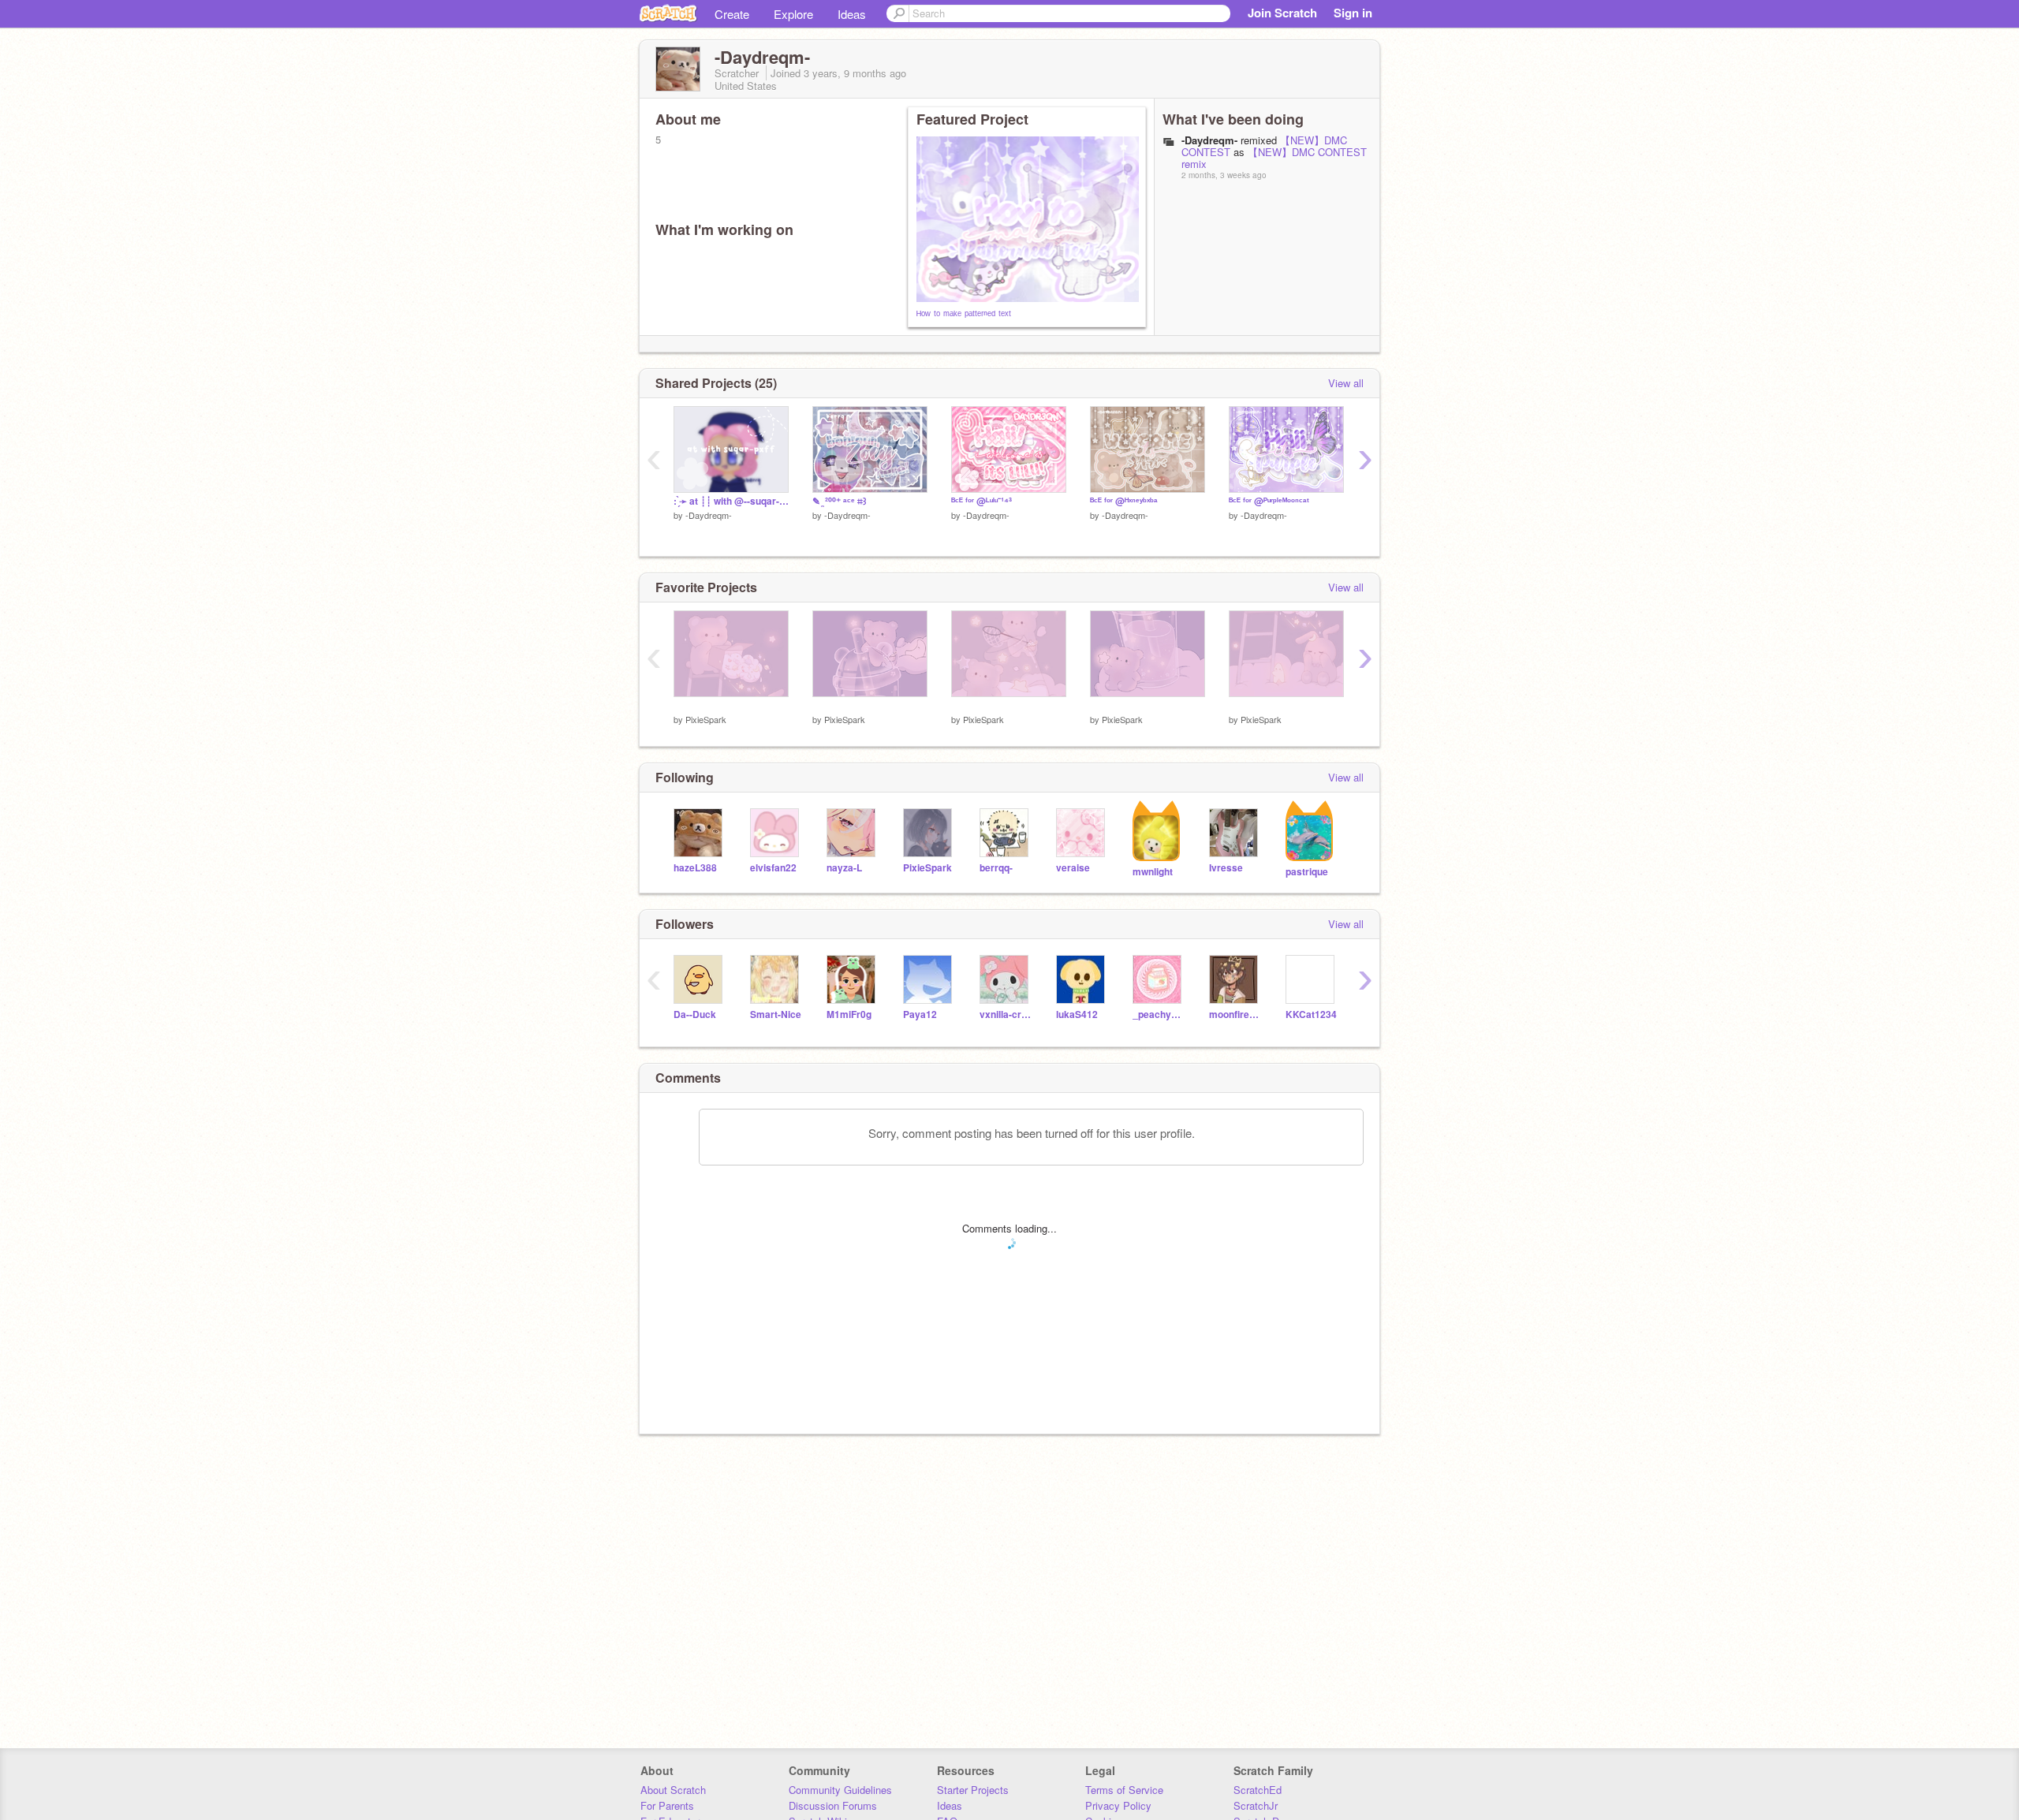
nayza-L (844, 868)
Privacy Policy (1118, 1805)
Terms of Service (1124, 1790)
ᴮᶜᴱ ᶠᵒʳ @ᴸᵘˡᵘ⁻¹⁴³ (982, 501)
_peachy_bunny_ (1159, 1014)
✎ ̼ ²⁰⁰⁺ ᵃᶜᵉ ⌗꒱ (840, 501)
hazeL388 (695, 868)
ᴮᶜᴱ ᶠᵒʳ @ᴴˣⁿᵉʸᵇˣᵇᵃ (1124, 501)
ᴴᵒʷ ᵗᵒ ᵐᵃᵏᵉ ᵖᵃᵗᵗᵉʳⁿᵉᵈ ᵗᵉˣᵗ (964, 314)
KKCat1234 (1311, 1014)
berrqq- (996, 868)
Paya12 (920, 1014)
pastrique (1307, 872)
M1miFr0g (849, 1014)
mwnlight (1153, 872)
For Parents (667, 1805)
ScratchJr (1256, 1805)
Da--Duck (695, 1014)
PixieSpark (706, 719)
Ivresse (1226, 868)
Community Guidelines (840, 1790)
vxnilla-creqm (1006, 1014)
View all (1346, 383)
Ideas (852, 14)
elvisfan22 (773, 868)
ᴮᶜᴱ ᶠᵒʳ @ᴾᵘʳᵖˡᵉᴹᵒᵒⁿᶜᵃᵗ (1269, 501)
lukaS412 (1077, 1014)
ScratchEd (1258, 1790)
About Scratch (673, 1790)
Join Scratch (1282, 13)
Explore (793, 14)
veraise (1073, 868)
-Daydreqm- (709, 515)
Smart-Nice (776, 1014)
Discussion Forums (833, 1805)
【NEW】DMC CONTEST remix (1274, 158)
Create (732, 14)
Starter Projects (973, 1790)
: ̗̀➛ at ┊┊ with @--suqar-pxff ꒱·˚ (731, 501)
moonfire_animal (1235, 1014)
